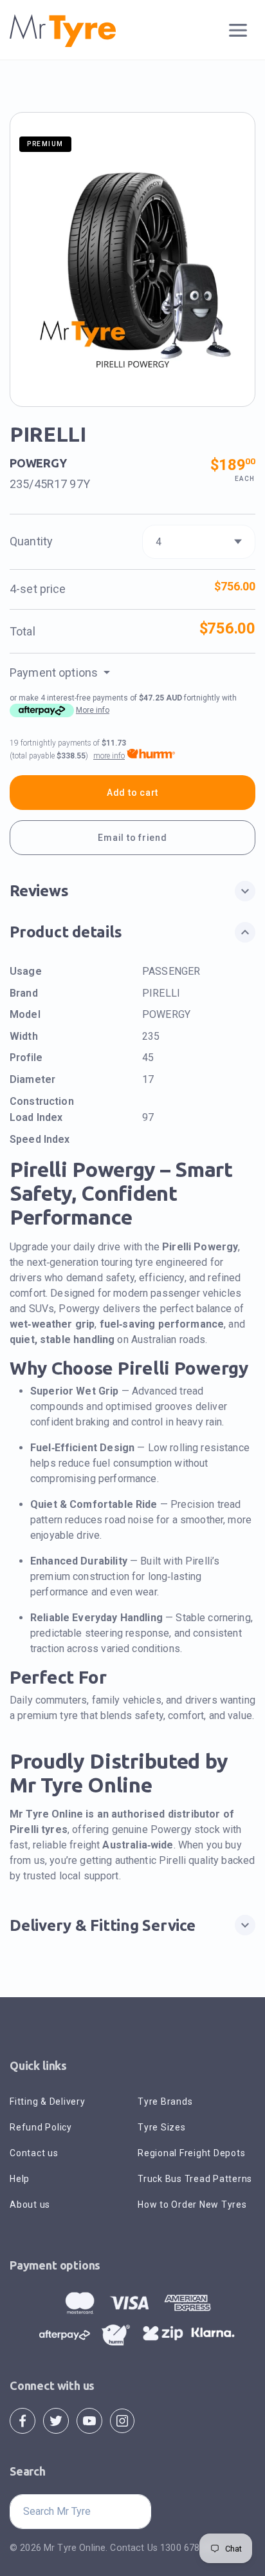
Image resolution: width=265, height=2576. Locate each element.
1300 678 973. (190, 2548)
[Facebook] (23, 2421)
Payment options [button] (55, 672)
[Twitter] (56, 2421)
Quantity (31, 541)
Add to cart (132, 793)
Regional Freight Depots (191, 2153)
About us (30, 2205)
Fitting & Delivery (48, 2101)
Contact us (34, 2153)
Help (20, 2179)
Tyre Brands (165, 2101)
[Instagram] (122, 2421)
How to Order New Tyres (192, 2205)
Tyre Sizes (162, 2127)
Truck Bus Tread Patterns (195, 2179)
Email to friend (132, 838)
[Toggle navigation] (238, 31)
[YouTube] (89, 2421)
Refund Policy (41, 2127)
